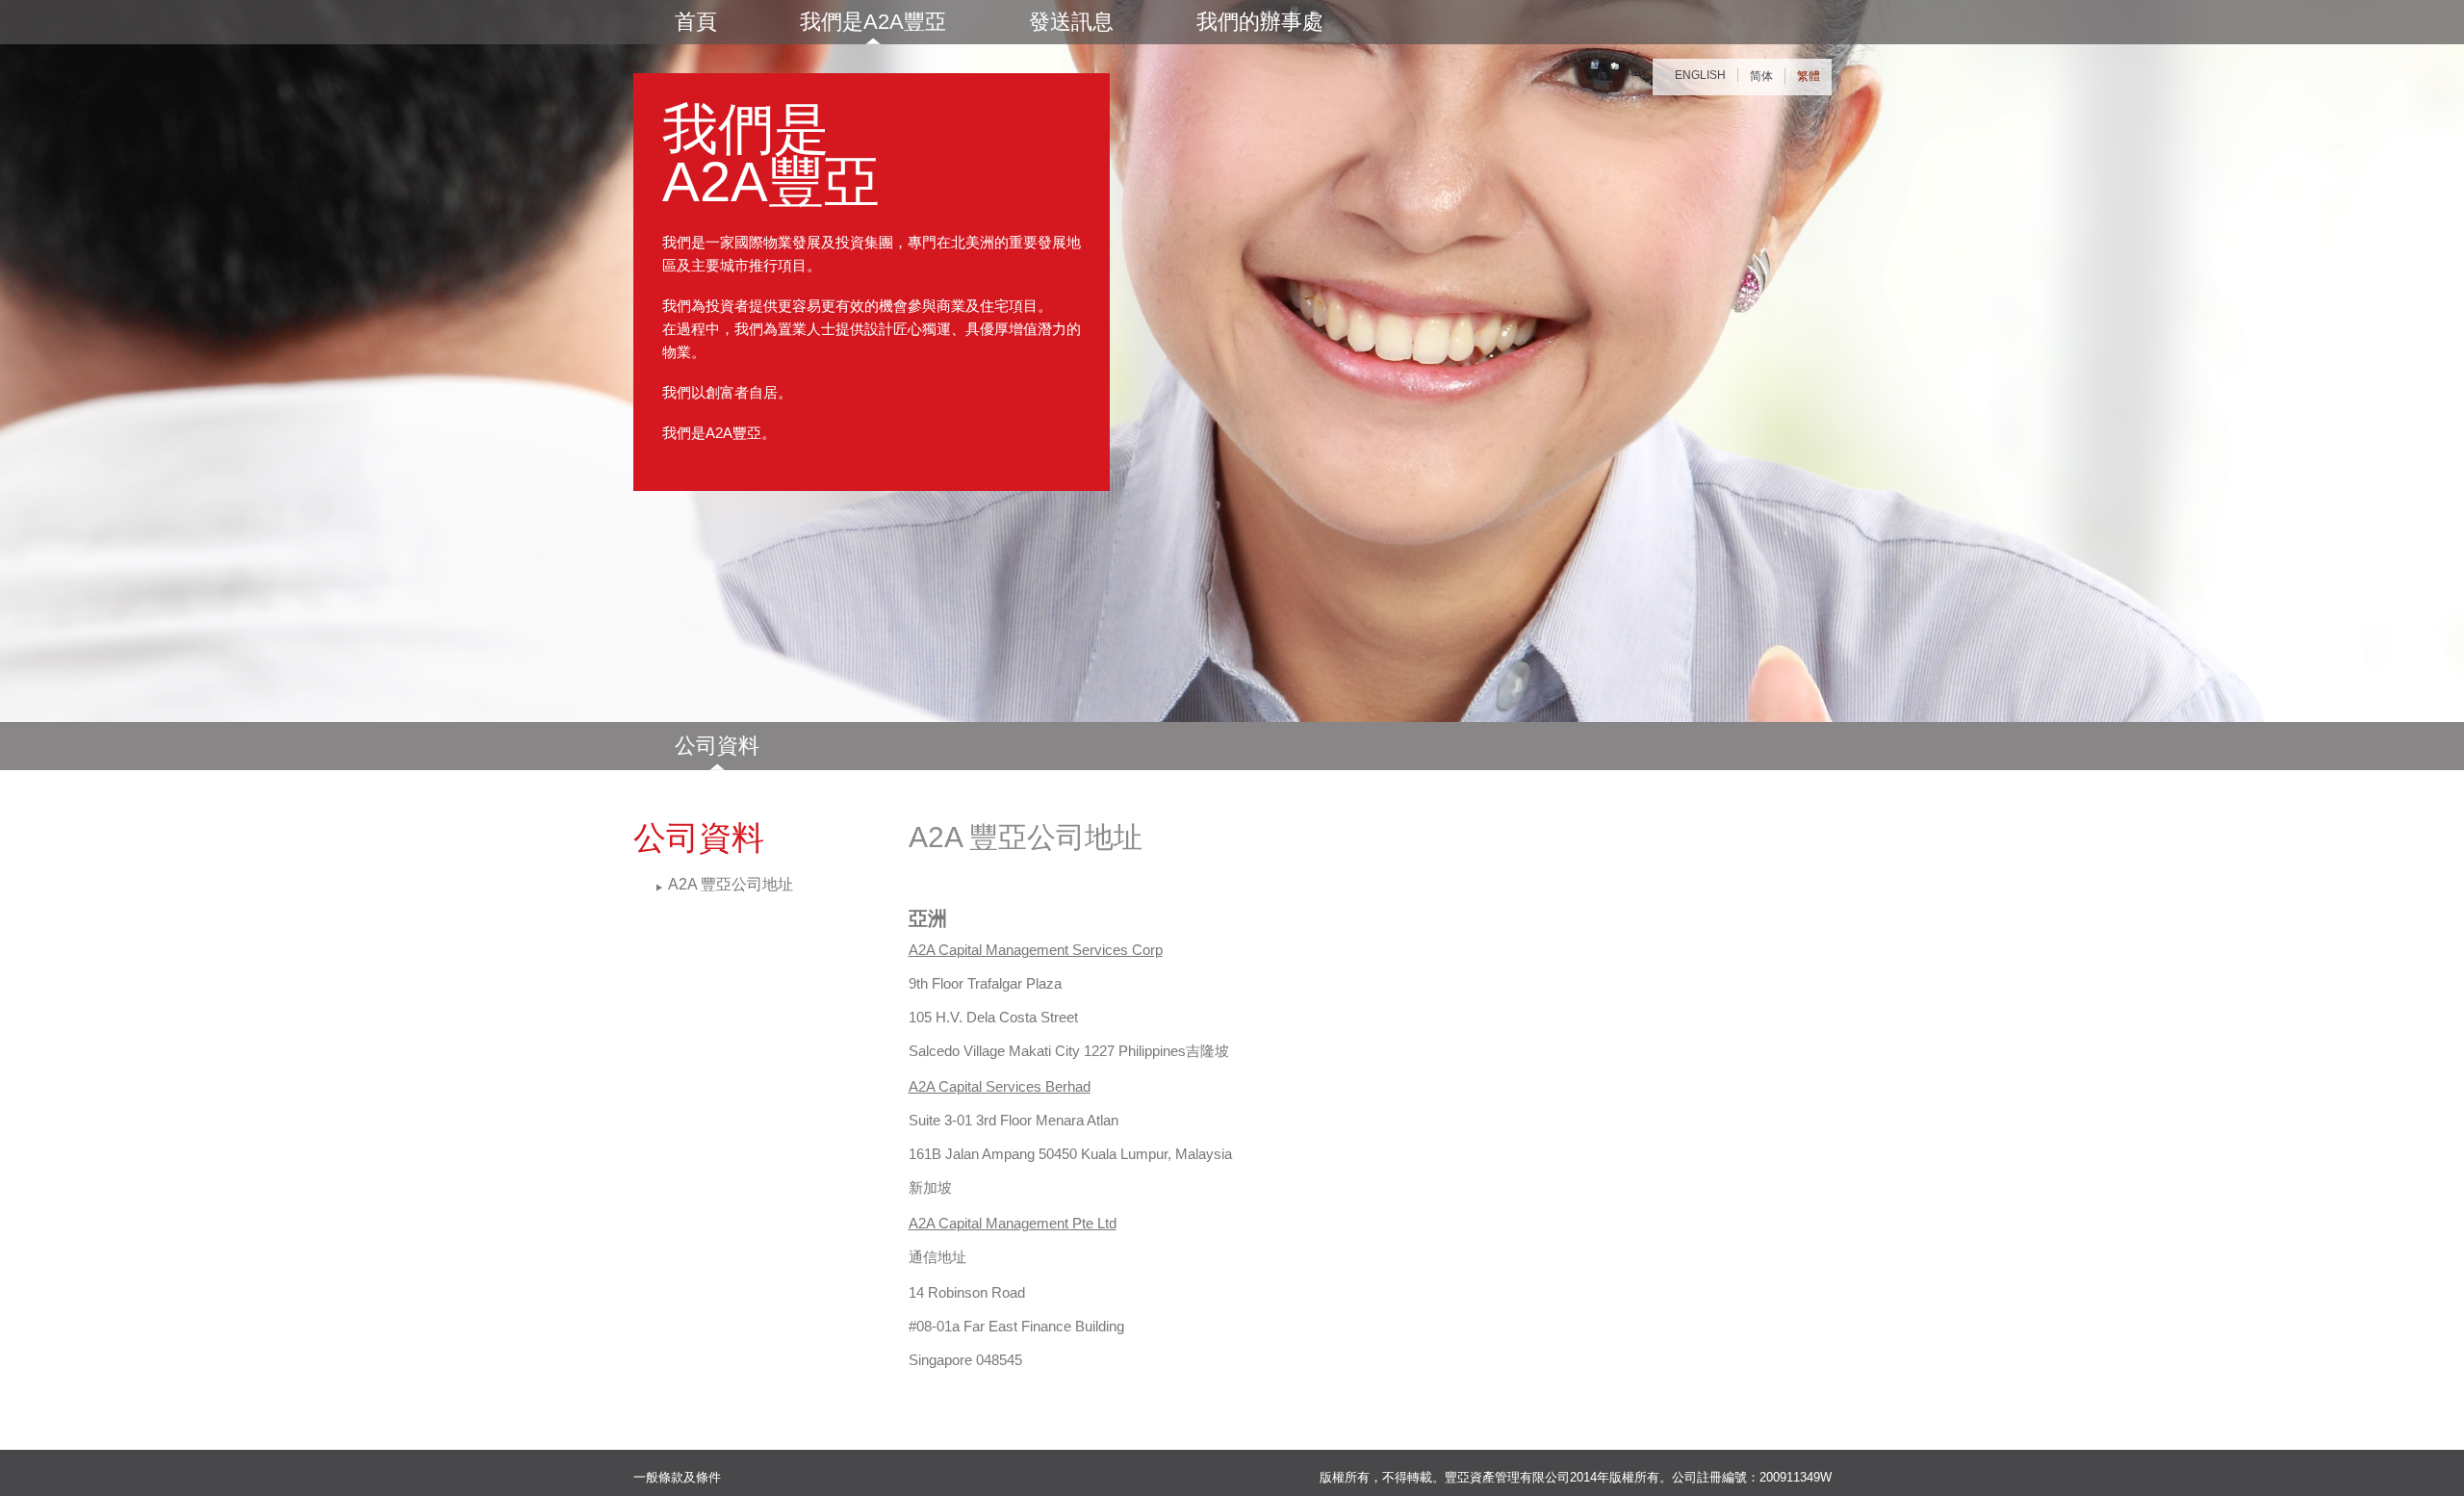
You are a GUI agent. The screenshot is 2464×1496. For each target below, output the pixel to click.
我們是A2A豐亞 (873, 22)
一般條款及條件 (677, 1477)
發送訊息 (1071, 22)
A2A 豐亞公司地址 (731, 884)
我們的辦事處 (1260, 22)
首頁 (696, 22)
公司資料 (717, 746)
